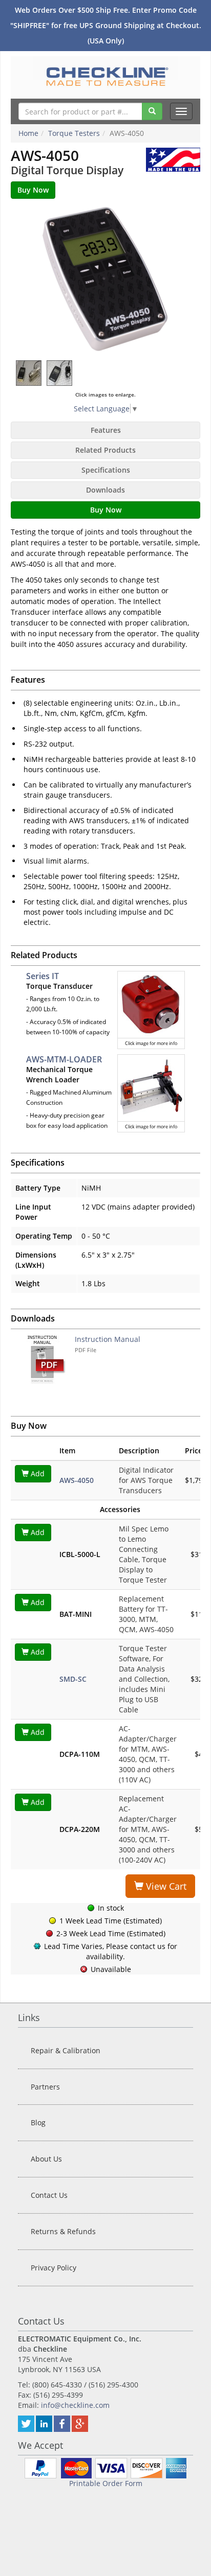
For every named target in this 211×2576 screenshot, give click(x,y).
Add (37, 1473)
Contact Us (49, 2195)
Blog (38, 2122)
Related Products (105, 450)
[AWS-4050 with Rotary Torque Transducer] (60, 372)
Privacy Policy (54, 2268)
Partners (45, 2087)
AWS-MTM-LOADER (64, 1059)
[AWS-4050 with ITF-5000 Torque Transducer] (29, 372)
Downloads (105, 490)
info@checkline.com (75, 2405)
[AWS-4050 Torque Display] (105, 280)
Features (106, 430)
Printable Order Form (106, 2483)
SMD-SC (73, 1679)
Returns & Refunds (63, 2231)
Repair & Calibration (66, 2050)
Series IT (43, 976)
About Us (46, 2159)
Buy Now (106, 510)
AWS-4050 (77, 1480)
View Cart (165, 1886)
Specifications (106, 470)
